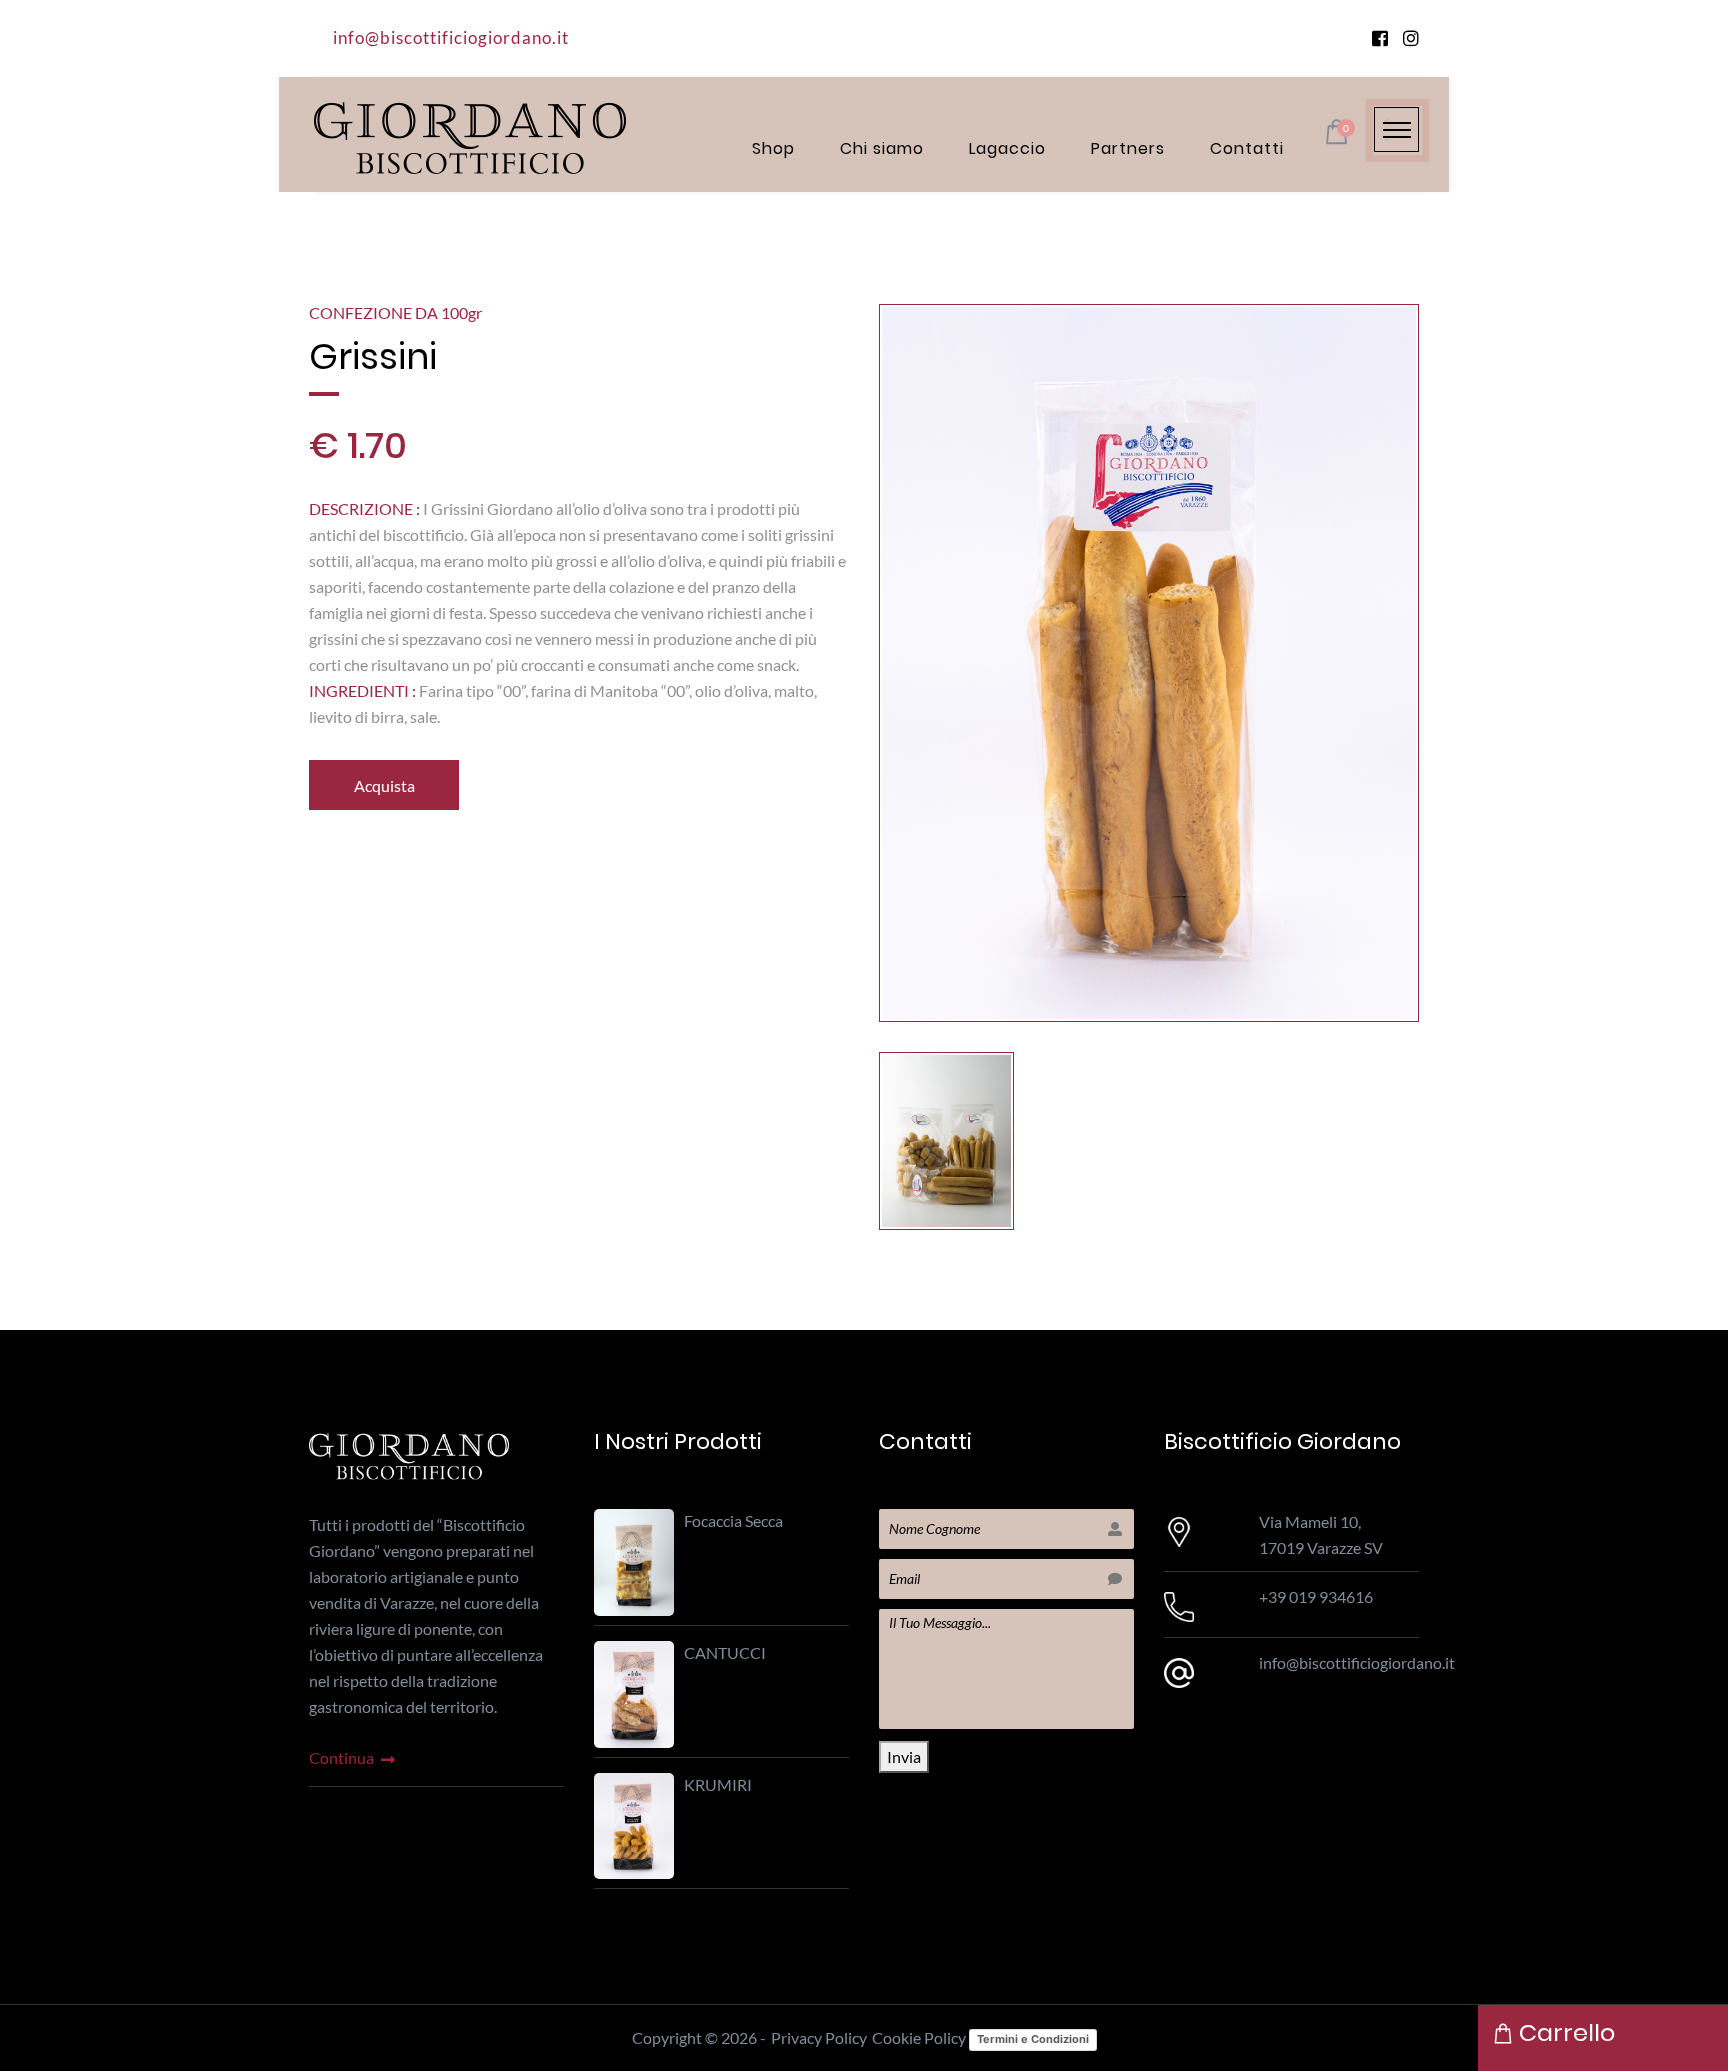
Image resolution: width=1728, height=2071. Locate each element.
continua (343, 1757)
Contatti (1247, 148)
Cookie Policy (919, 2037)
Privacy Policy (819, 2037)
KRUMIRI (718, 1784)
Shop (773, 148)
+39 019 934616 (1316, 1596)
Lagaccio (1007, 148)
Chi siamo (882, 148)
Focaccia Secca (733, 1520)
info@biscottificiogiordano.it (451, 37)
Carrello (1564, 2032)
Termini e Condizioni (1033, 2039)
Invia (904, 1756)
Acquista (384, 785)
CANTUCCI (725, 1652)
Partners (1128, 148)
